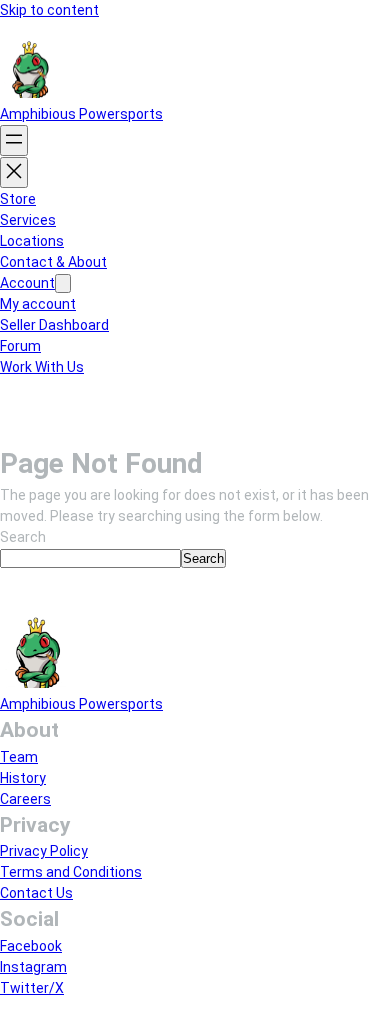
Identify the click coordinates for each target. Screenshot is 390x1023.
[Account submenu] (63, 283)
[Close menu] (14, 172)
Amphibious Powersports (81, 114)
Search (23, 537)
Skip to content (49, 10)
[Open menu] (14, 140)
